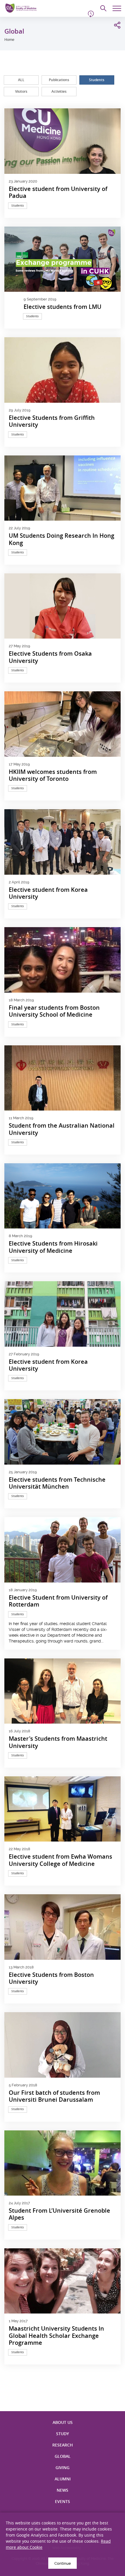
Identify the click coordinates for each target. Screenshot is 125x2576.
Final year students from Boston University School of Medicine (54, 1011)
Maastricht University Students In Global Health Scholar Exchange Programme (56, 2336)
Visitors (21, 91)
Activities (59, 91)
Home (9, 40)
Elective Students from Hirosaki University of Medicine (53, 1247)
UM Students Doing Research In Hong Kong (61, 539)
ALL (21, 80)
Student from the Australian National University (62, 1129)
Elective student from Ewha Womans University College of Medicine (60, 1860)
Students (97, 80)
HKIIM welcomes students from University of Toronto (53, 775)
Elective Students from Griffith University (52, 421)
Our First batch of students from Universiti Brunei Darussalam (54, 2096)
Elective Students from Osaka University (50, 657)
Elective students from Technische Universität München (57, 1483)
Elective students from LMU (63, 307)
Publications (59, 80)
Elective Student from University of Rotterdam (58, 1601)
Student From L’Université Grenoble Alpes (59, 2214)
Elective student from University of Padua (58, 193)
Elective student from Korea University (48, 893)
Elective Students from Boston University (51, 1978)
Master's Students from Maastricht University (58, 1742)
